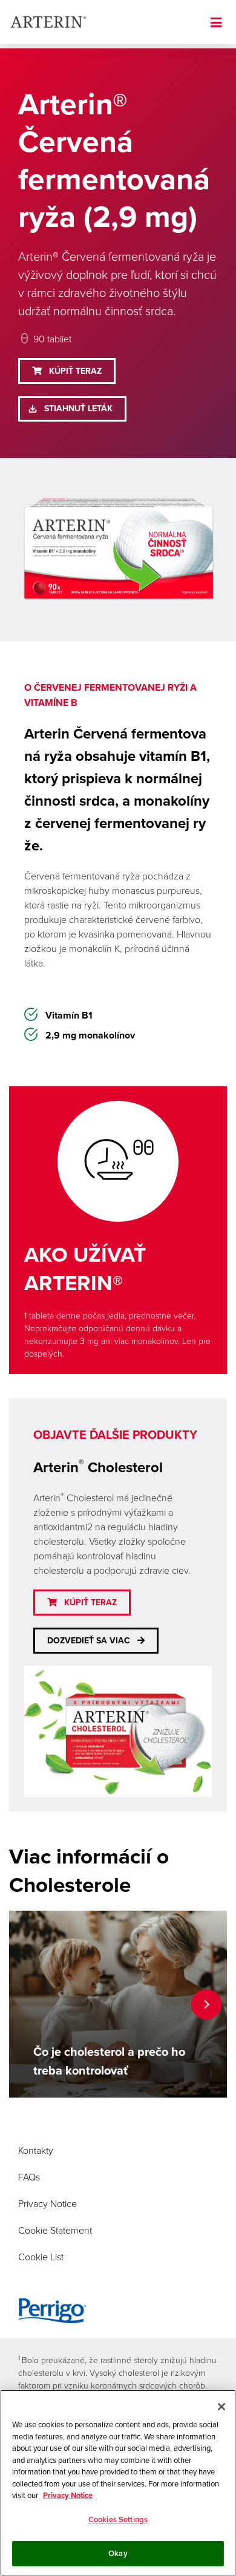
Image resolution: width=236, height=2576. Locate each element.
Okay (118, 2553)
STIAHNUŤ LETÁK (78, 409)
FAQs (29, 2177)
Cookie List (41, 2257)
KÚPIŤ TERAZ (75, 371)
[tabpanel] (118, 2004)
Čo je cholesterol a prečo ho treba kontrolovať (109, 2061)
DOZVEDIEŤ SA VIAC (89, 1641)
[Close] (221, 2407)
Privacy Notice (48, 2203)
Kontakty (36, 2150)
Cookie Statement (55, 2230)
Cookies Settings (118, 2519)
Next (206, 2004)
